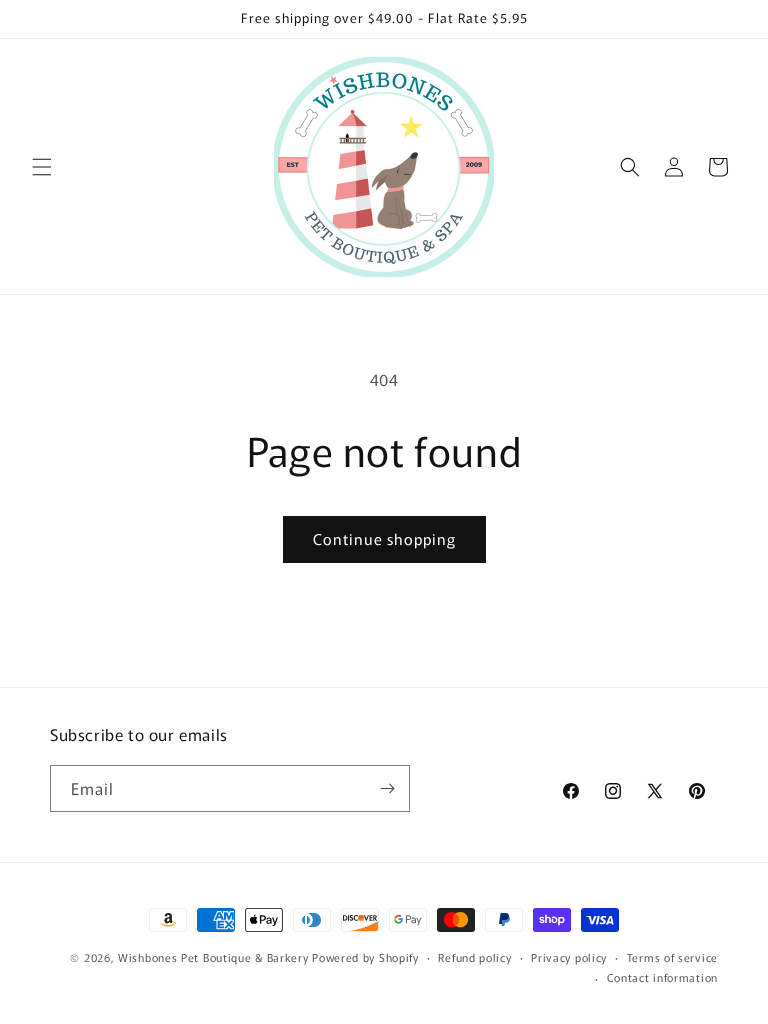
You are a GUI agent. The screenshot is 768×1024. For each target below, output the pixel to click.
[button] (42, 167)
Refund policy (474, 957)
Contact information (662, 977)
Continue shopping (384, 538)
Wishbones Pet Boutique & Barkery (213, 957)
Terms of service (672, 957)
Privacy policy (569, 957)
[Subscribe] (387, 788)
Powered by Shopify (365, 957)
